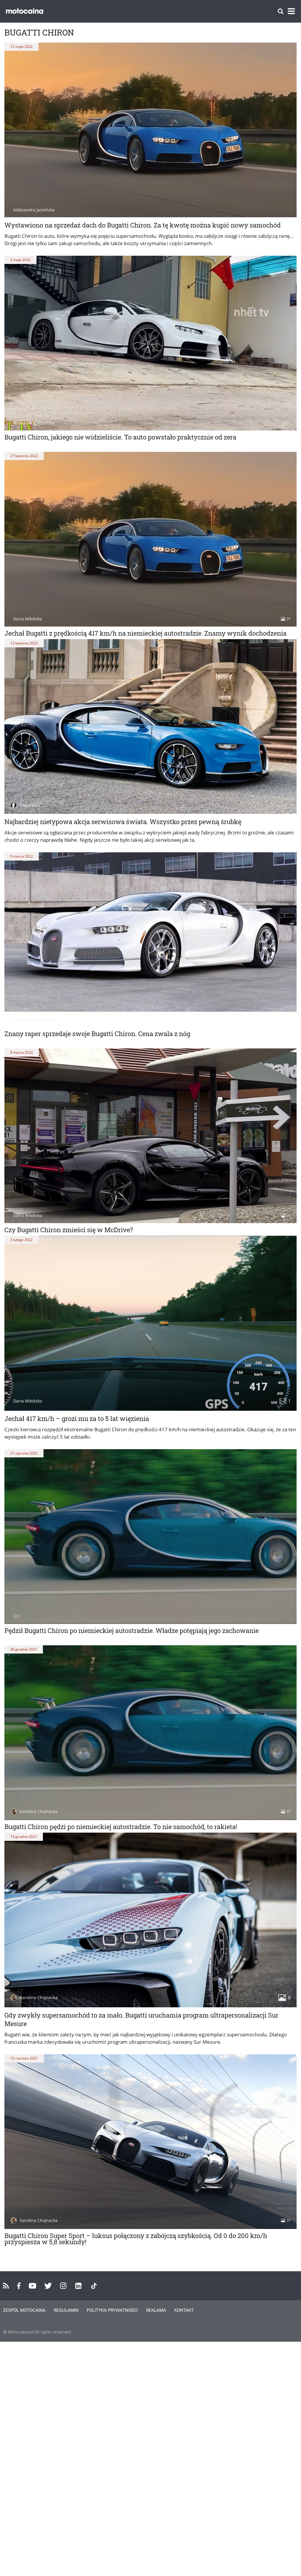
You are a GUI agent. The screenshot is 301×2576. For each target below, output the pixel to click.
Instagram (63, 2286)
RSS (6, 2286)
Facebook (19, 2286)
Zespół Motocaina (24, 2310)
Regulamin (66, 2310)
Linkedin (78, 2286)
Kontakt (184, 2310)
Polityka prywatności (112, 2310)
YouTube (32, 2286)
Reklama (156, 2310)
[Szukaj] (281, 11)
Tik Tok (94, 2286)
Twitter (48, 2286)
